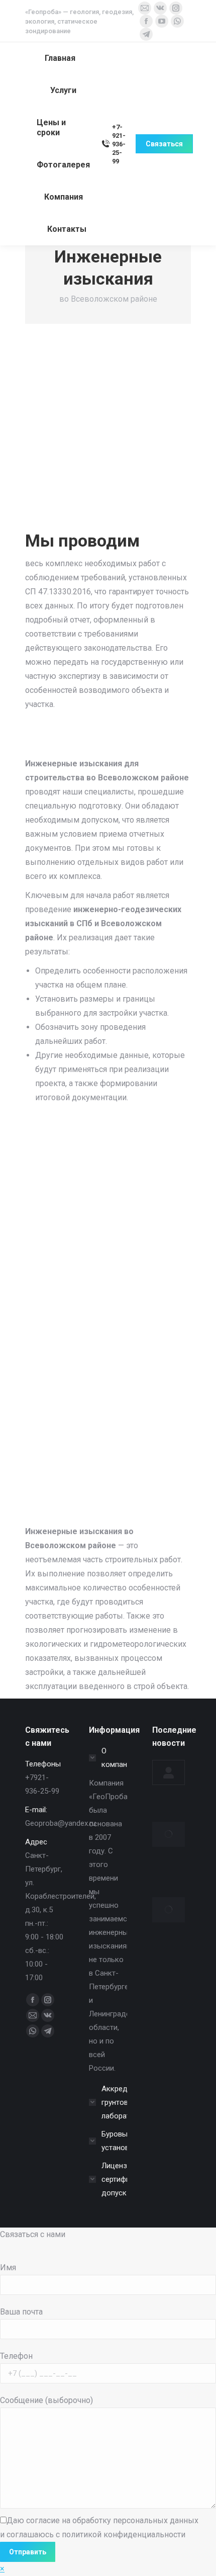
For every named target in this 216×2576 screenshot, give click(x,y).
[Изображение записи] (169, 1772)
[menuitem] (60, 58)
